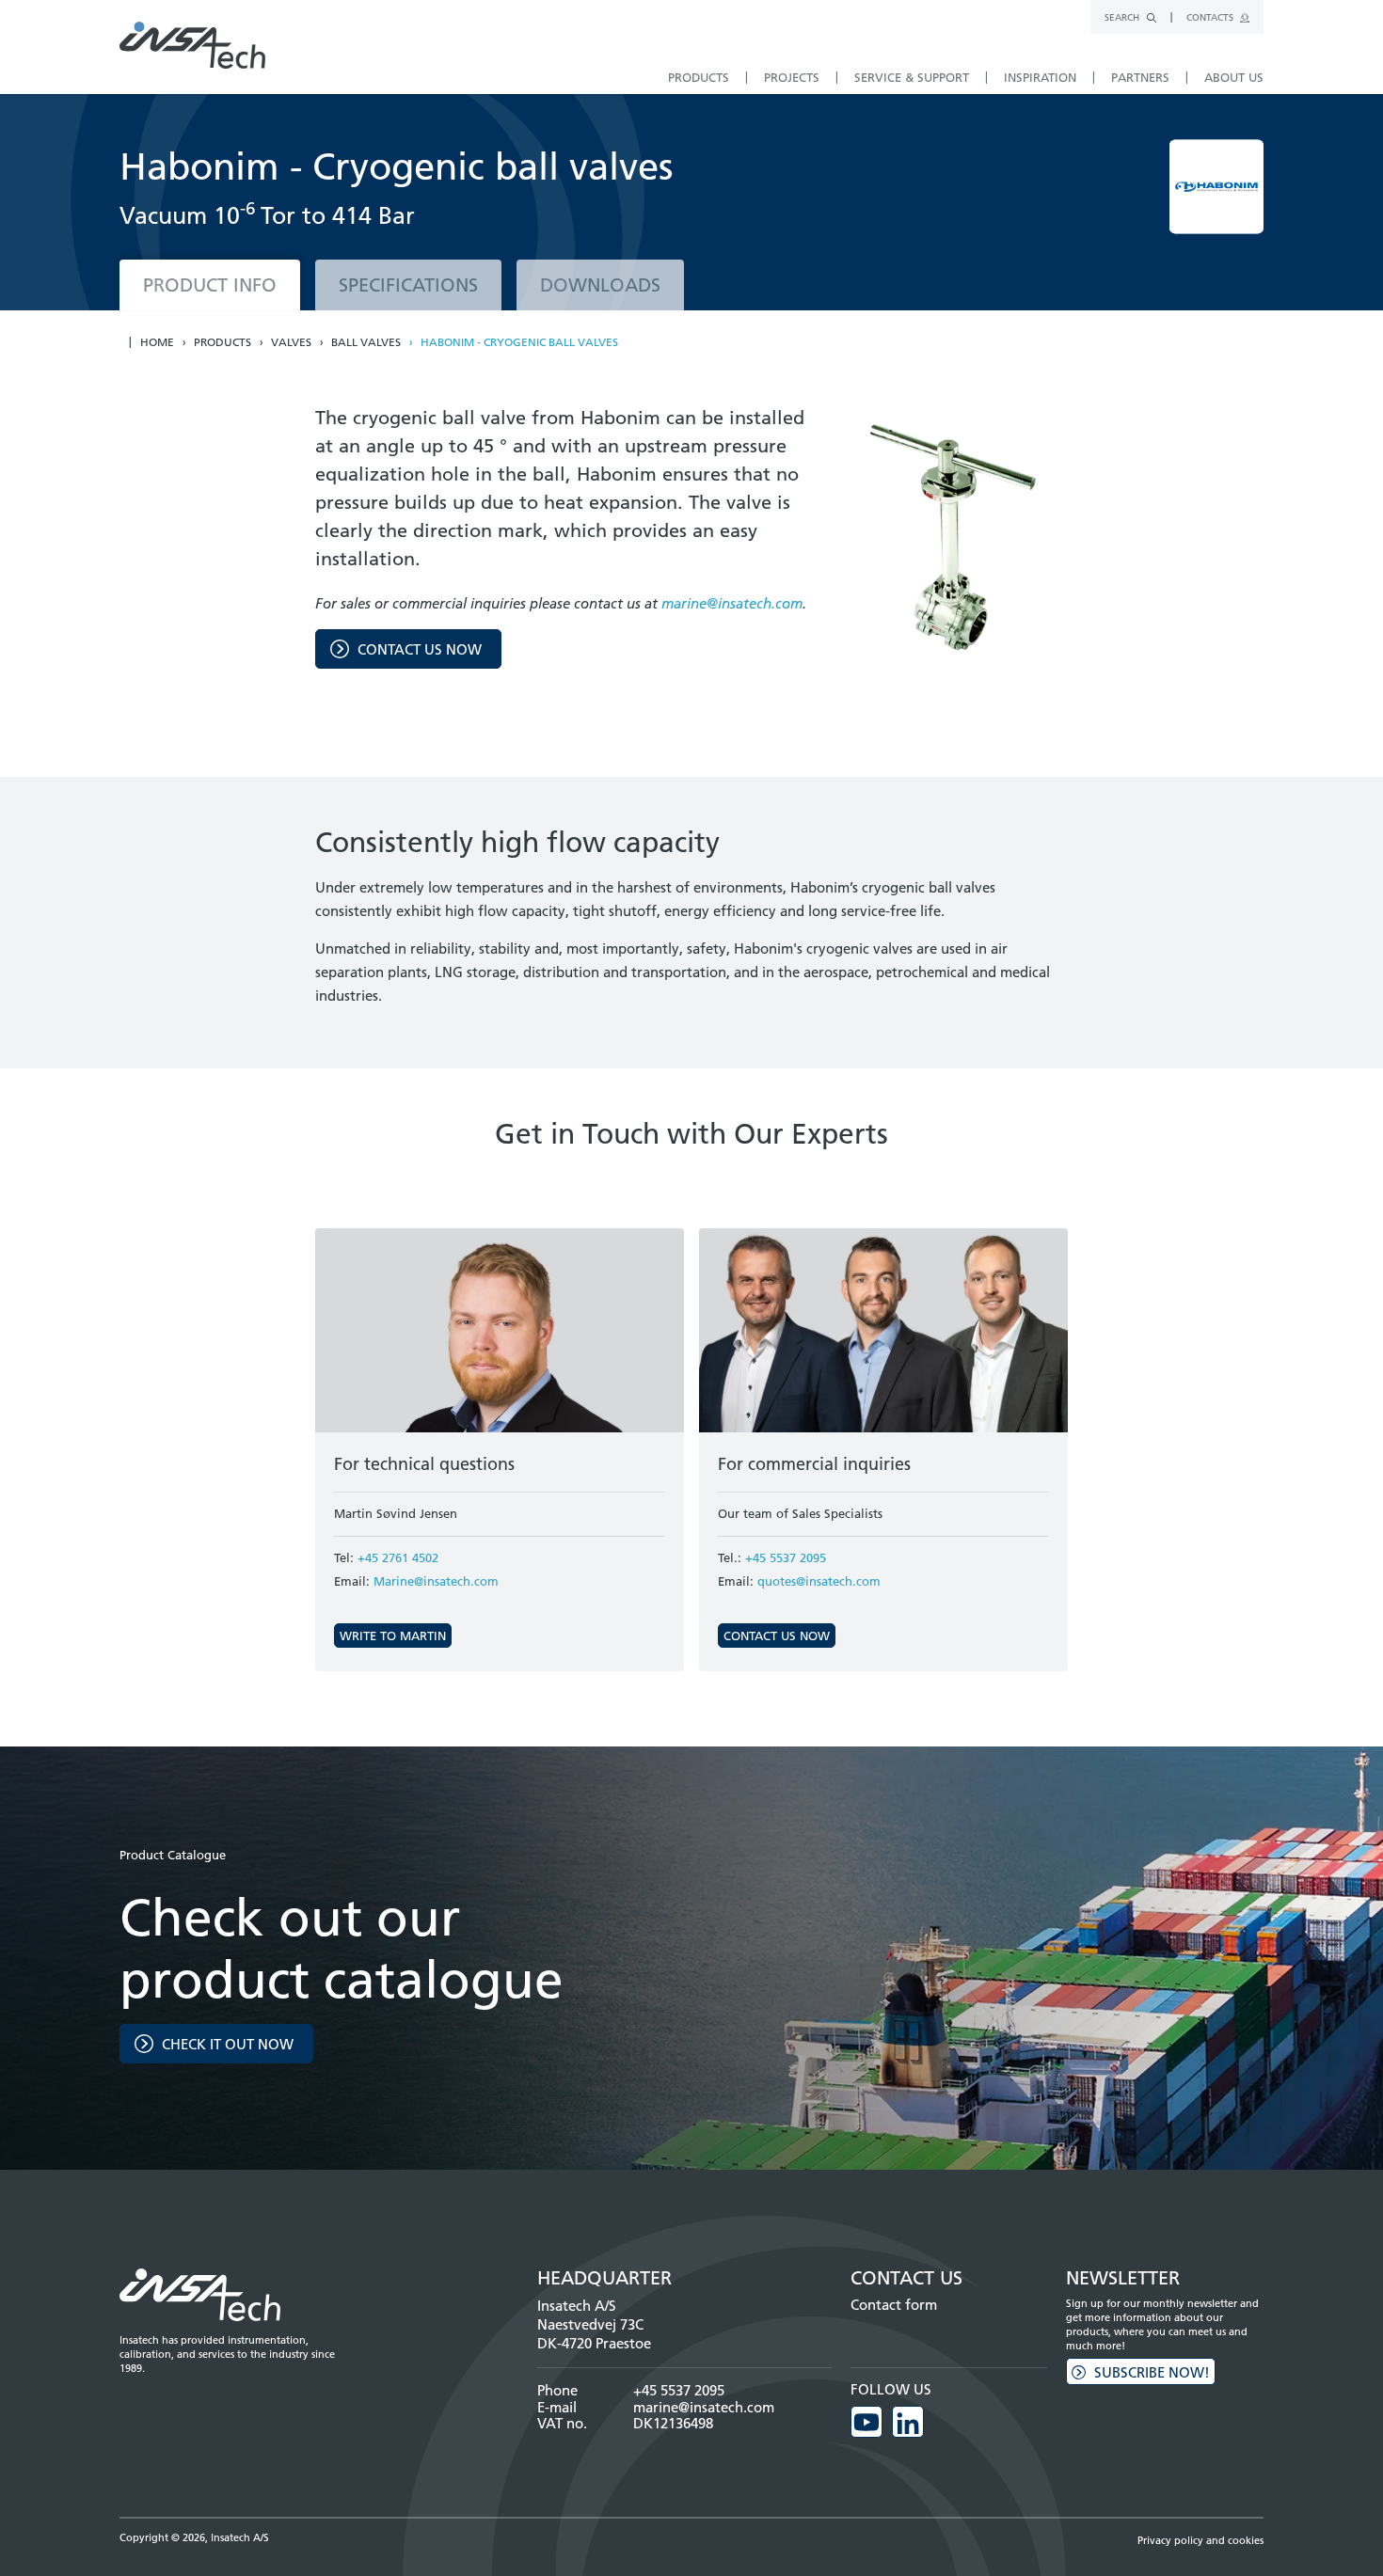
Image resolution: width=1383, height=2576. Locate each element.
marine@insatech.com (732, 603)
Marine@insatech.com (436, 1581)
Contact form (894, 2305)
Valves (291, 342)
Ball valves (366, 342)
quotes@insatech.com (819, 1581)
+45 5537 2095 (786, 1557)
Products (223, 342)
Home (157, 342)
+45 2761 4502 (398, 1557)
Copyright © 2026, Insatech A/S (194, 2537)
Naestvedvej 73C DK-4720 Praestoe (594, 2334)
